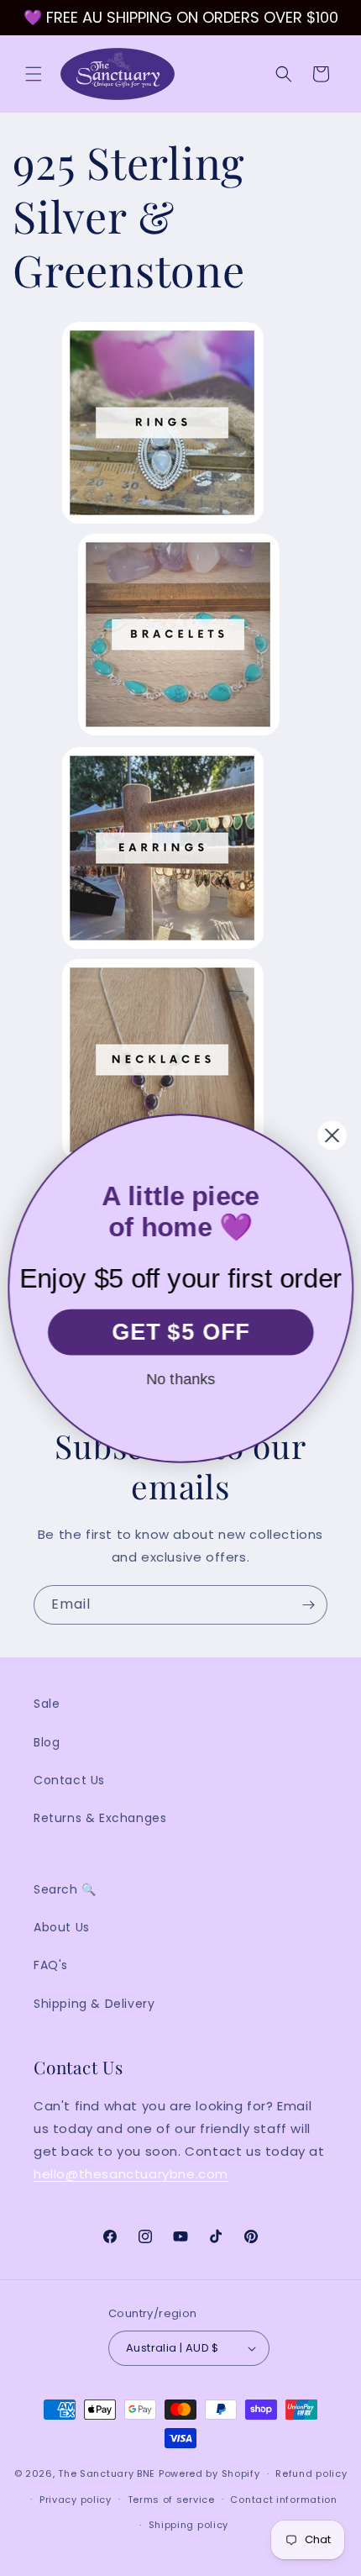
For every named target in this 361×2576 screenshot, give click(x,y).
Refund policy (311, 2473)
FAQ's (51, 1965)
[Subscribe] (308, 1605)
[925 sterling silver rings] (163, 522)
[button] (34, 74)
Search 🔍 (65, 1889)
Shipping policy (189, 2525)
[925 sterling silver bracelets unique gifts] (179, 734)
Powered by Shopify (209, 2473)
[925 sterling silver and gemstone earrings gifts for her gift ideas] (163, 948)
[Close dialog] (332, 1135)
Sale (47, 1704)
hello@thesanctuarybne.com (131, 2174)
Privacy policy (76, 2500)
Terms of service (171, 2500)
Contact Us (69, 1780)
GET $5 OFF (181, 1331)
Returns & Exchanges (100, 1818)
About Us (62, 1927)
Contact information (283, 2500)
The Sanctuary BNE (107, 2473)
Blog (47, 1742)
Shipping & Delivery (94, 2004)
